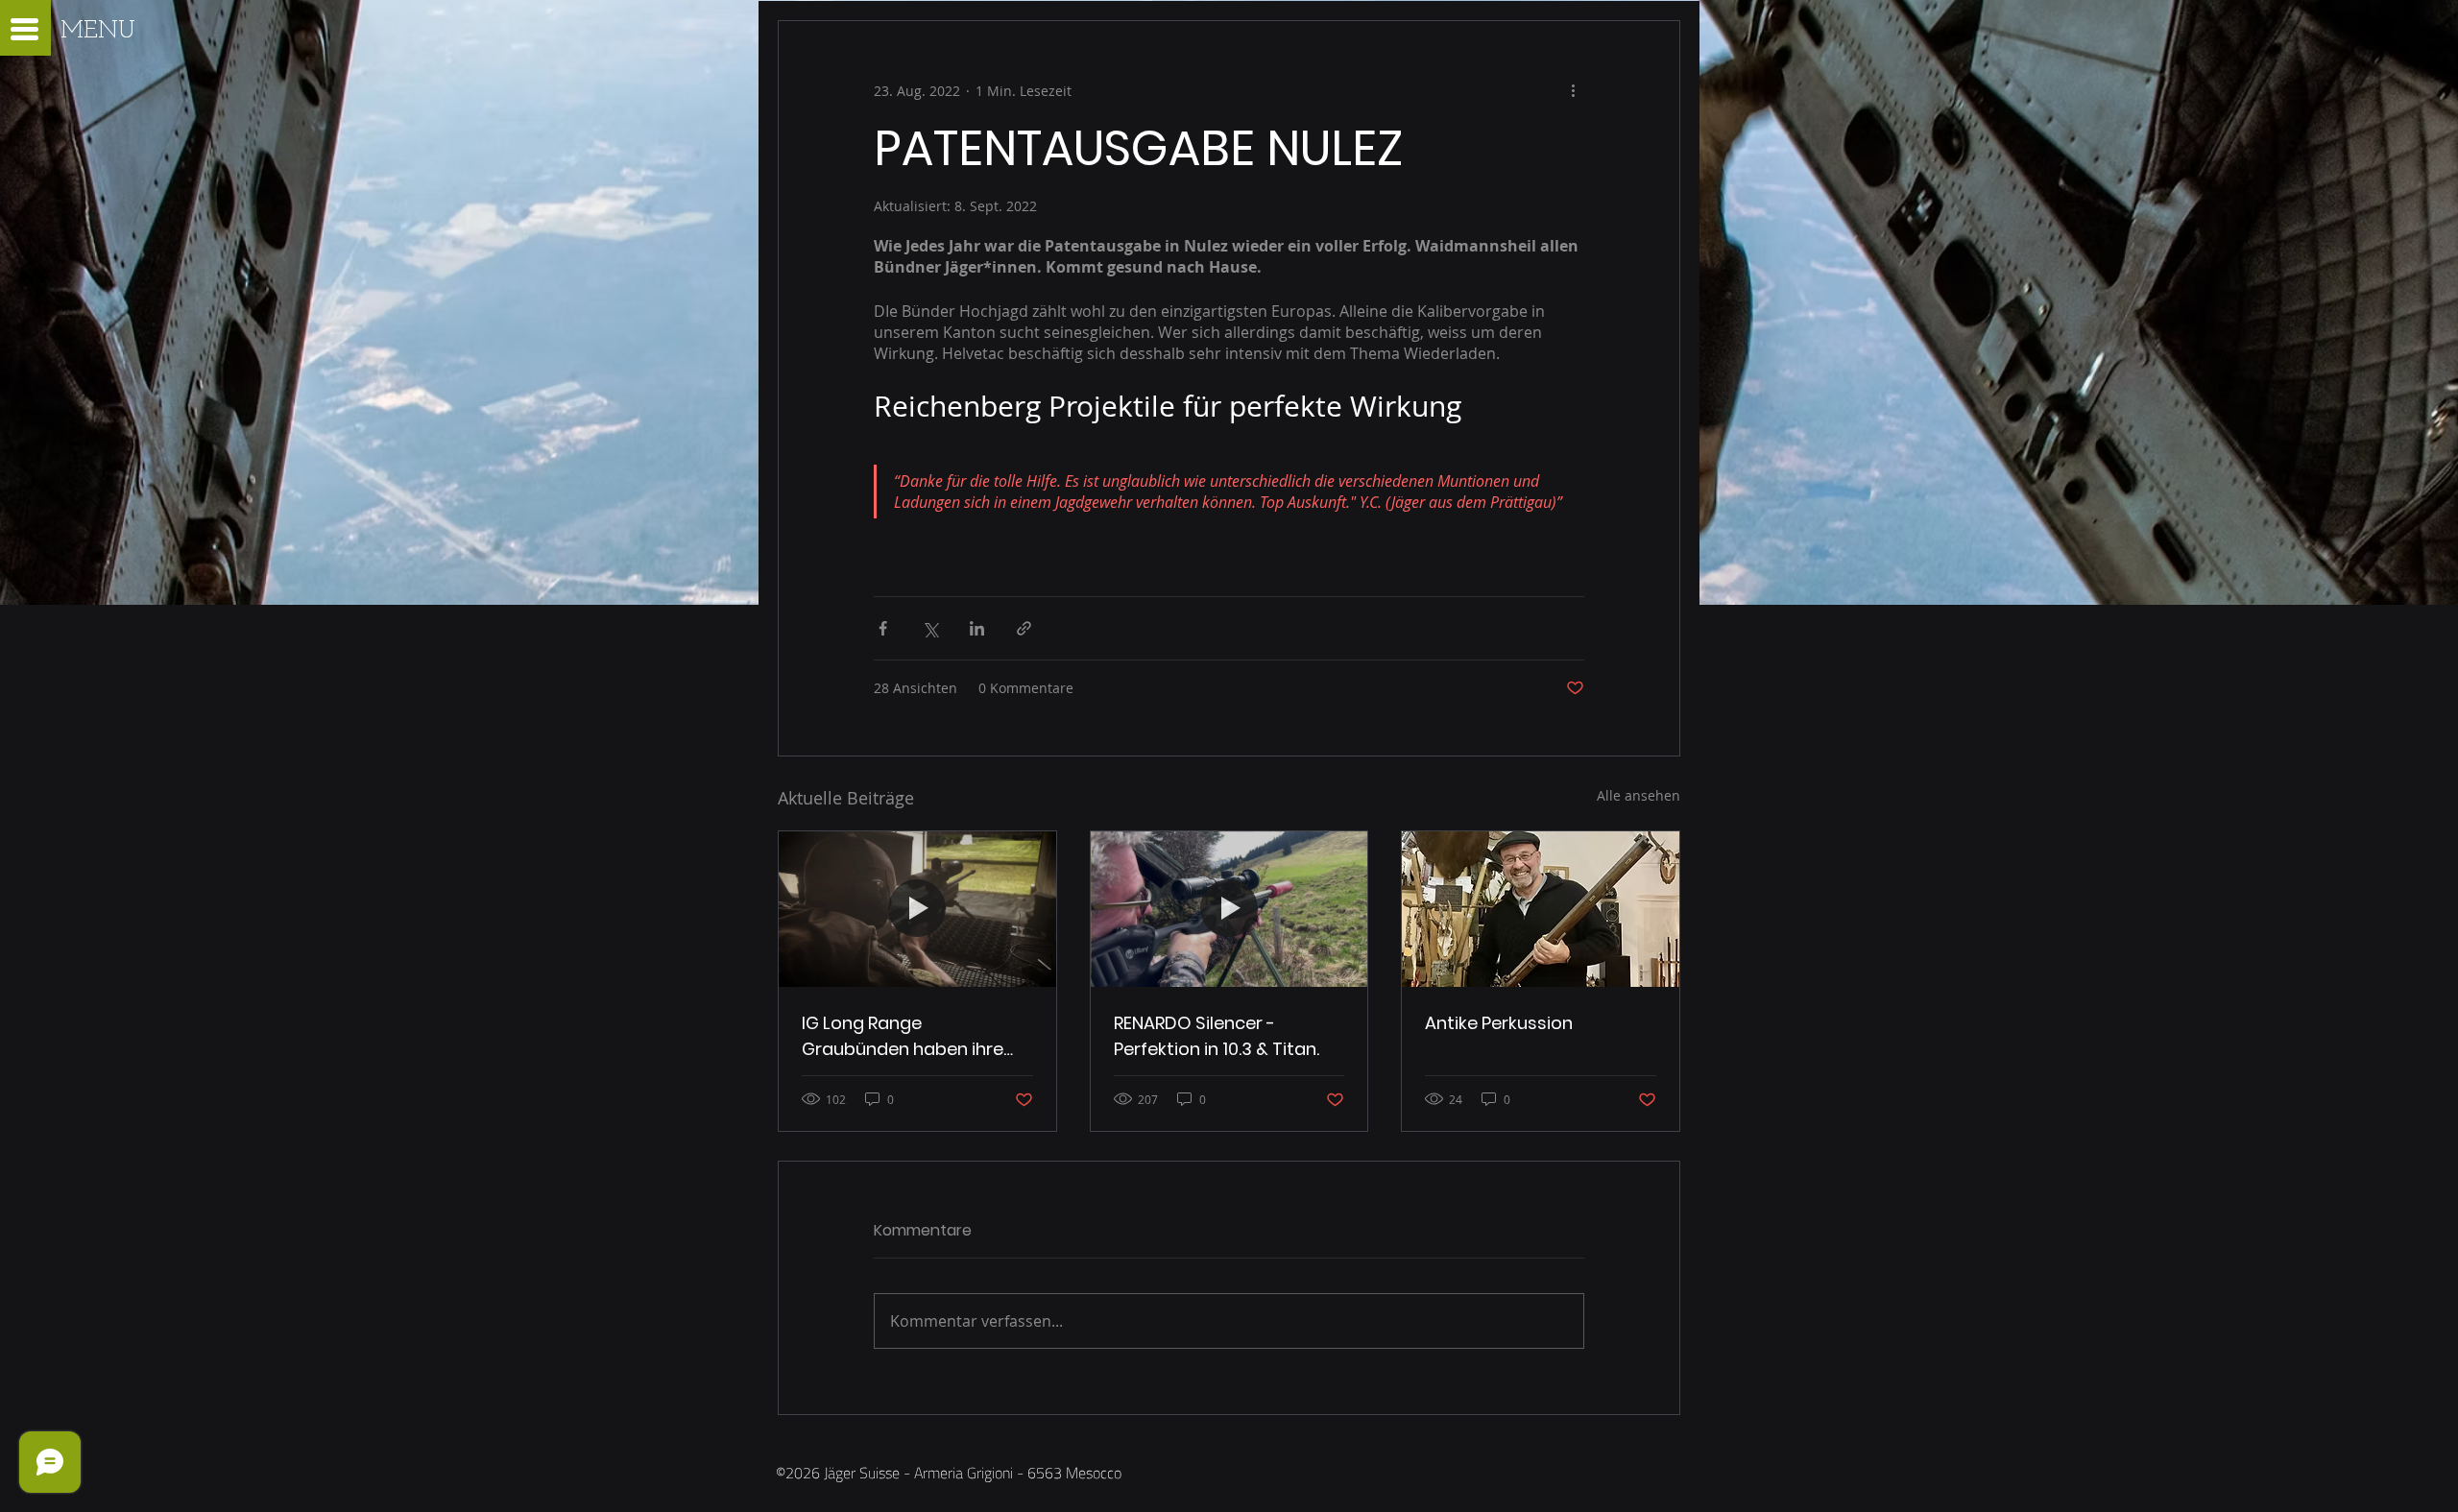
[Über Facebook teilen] (883, 628)
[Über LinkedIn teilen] (977, 628)
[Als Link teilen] (1024, 628)
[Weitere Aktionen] (1573, 90)
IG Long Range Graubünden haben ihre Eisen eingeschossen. (903, 1036)
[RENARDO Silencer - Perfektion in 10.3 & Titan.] (1229, 909)
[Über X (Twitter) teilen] (930, 628)
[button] (24, 29)
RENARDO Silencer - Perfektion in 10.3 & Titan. (1217, 1036)
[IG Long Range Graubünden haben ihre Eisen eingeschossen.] (917, 909)
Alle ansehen (1639, 795)
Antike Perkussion (1499, 1023)
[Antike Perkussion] (1541, 909)
